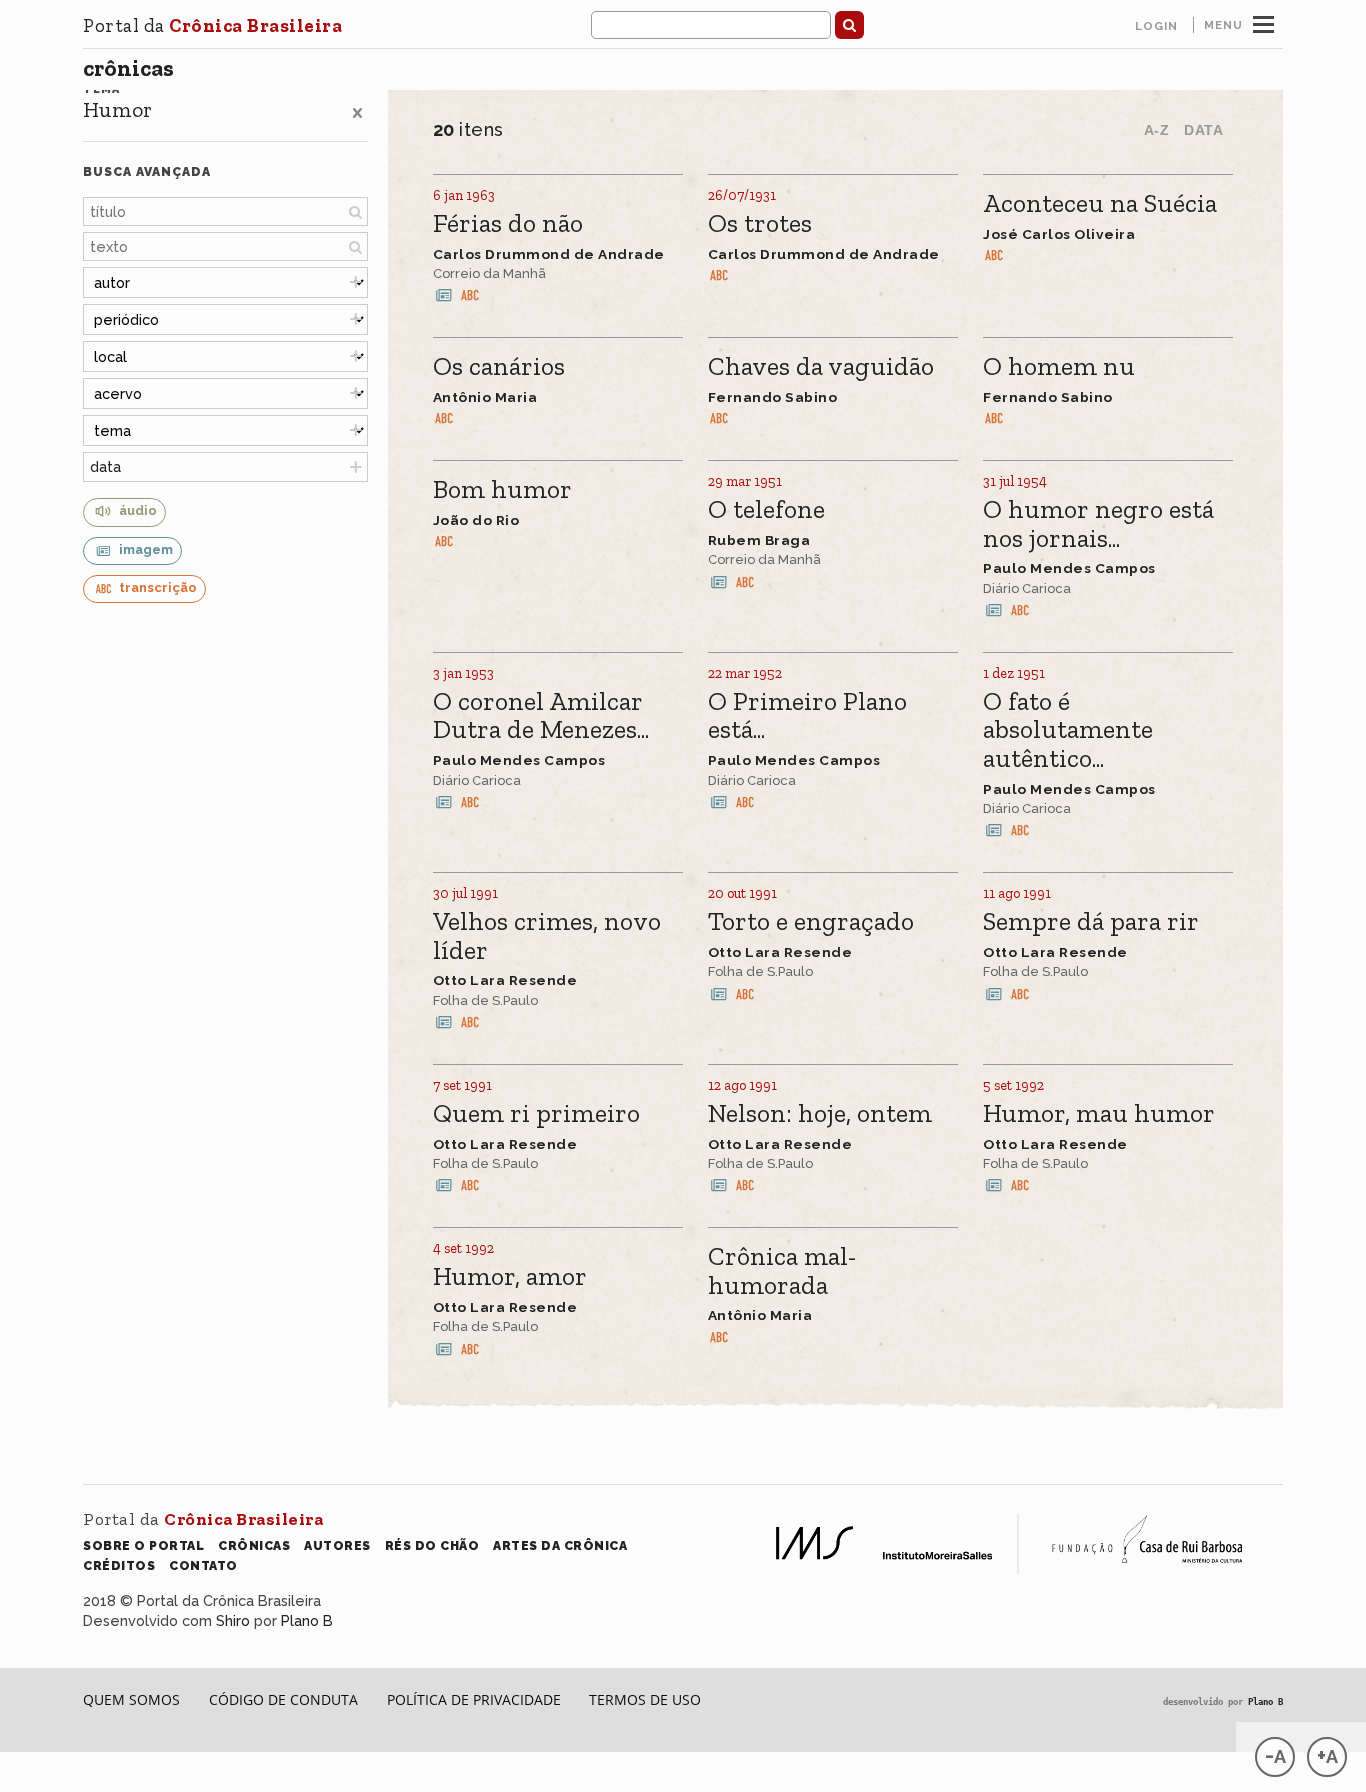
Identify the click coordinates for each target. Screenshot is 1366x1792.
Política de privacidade (474, 1699)
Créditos (119, 1565)
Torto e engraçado (811, 922)
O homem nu (1059, 367)
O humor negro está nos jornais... (1098, 524)
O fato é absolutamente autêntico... (1068, 731)
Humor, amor (510, 1277)
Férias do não (508, 224)
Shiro (233, 1620)
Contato (203, 1565)
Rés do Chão (432, 1545)
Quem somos (131, 1699)
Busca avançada (147, 171)
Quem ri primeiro (536, 1114)
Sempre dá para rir (1091, 922)
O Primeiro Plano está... (807, 716)
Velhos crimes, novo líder (547, 936)
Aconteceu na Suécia (1100, 204)
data (105, 466)
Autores (337, 1545)
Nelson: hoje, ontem (820, 1114)
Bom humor (502, 490)
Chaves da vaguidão (821, 367)
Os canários (499, 367)
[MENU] (1263, 22)
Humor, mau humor (1099, 1114)
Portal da (212, 25)
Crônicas (128, 68)
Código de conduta (283, 1699)
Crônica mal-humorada (782, 1271)
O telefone (766, 510)
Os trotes (760, 224)
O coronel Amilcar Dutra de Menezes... (541, 716)
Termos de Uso (645, 1699)
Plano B (307, 1620)
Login (1156, 26)
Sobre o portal (143, 1545)
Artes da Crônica (560, 1545)
